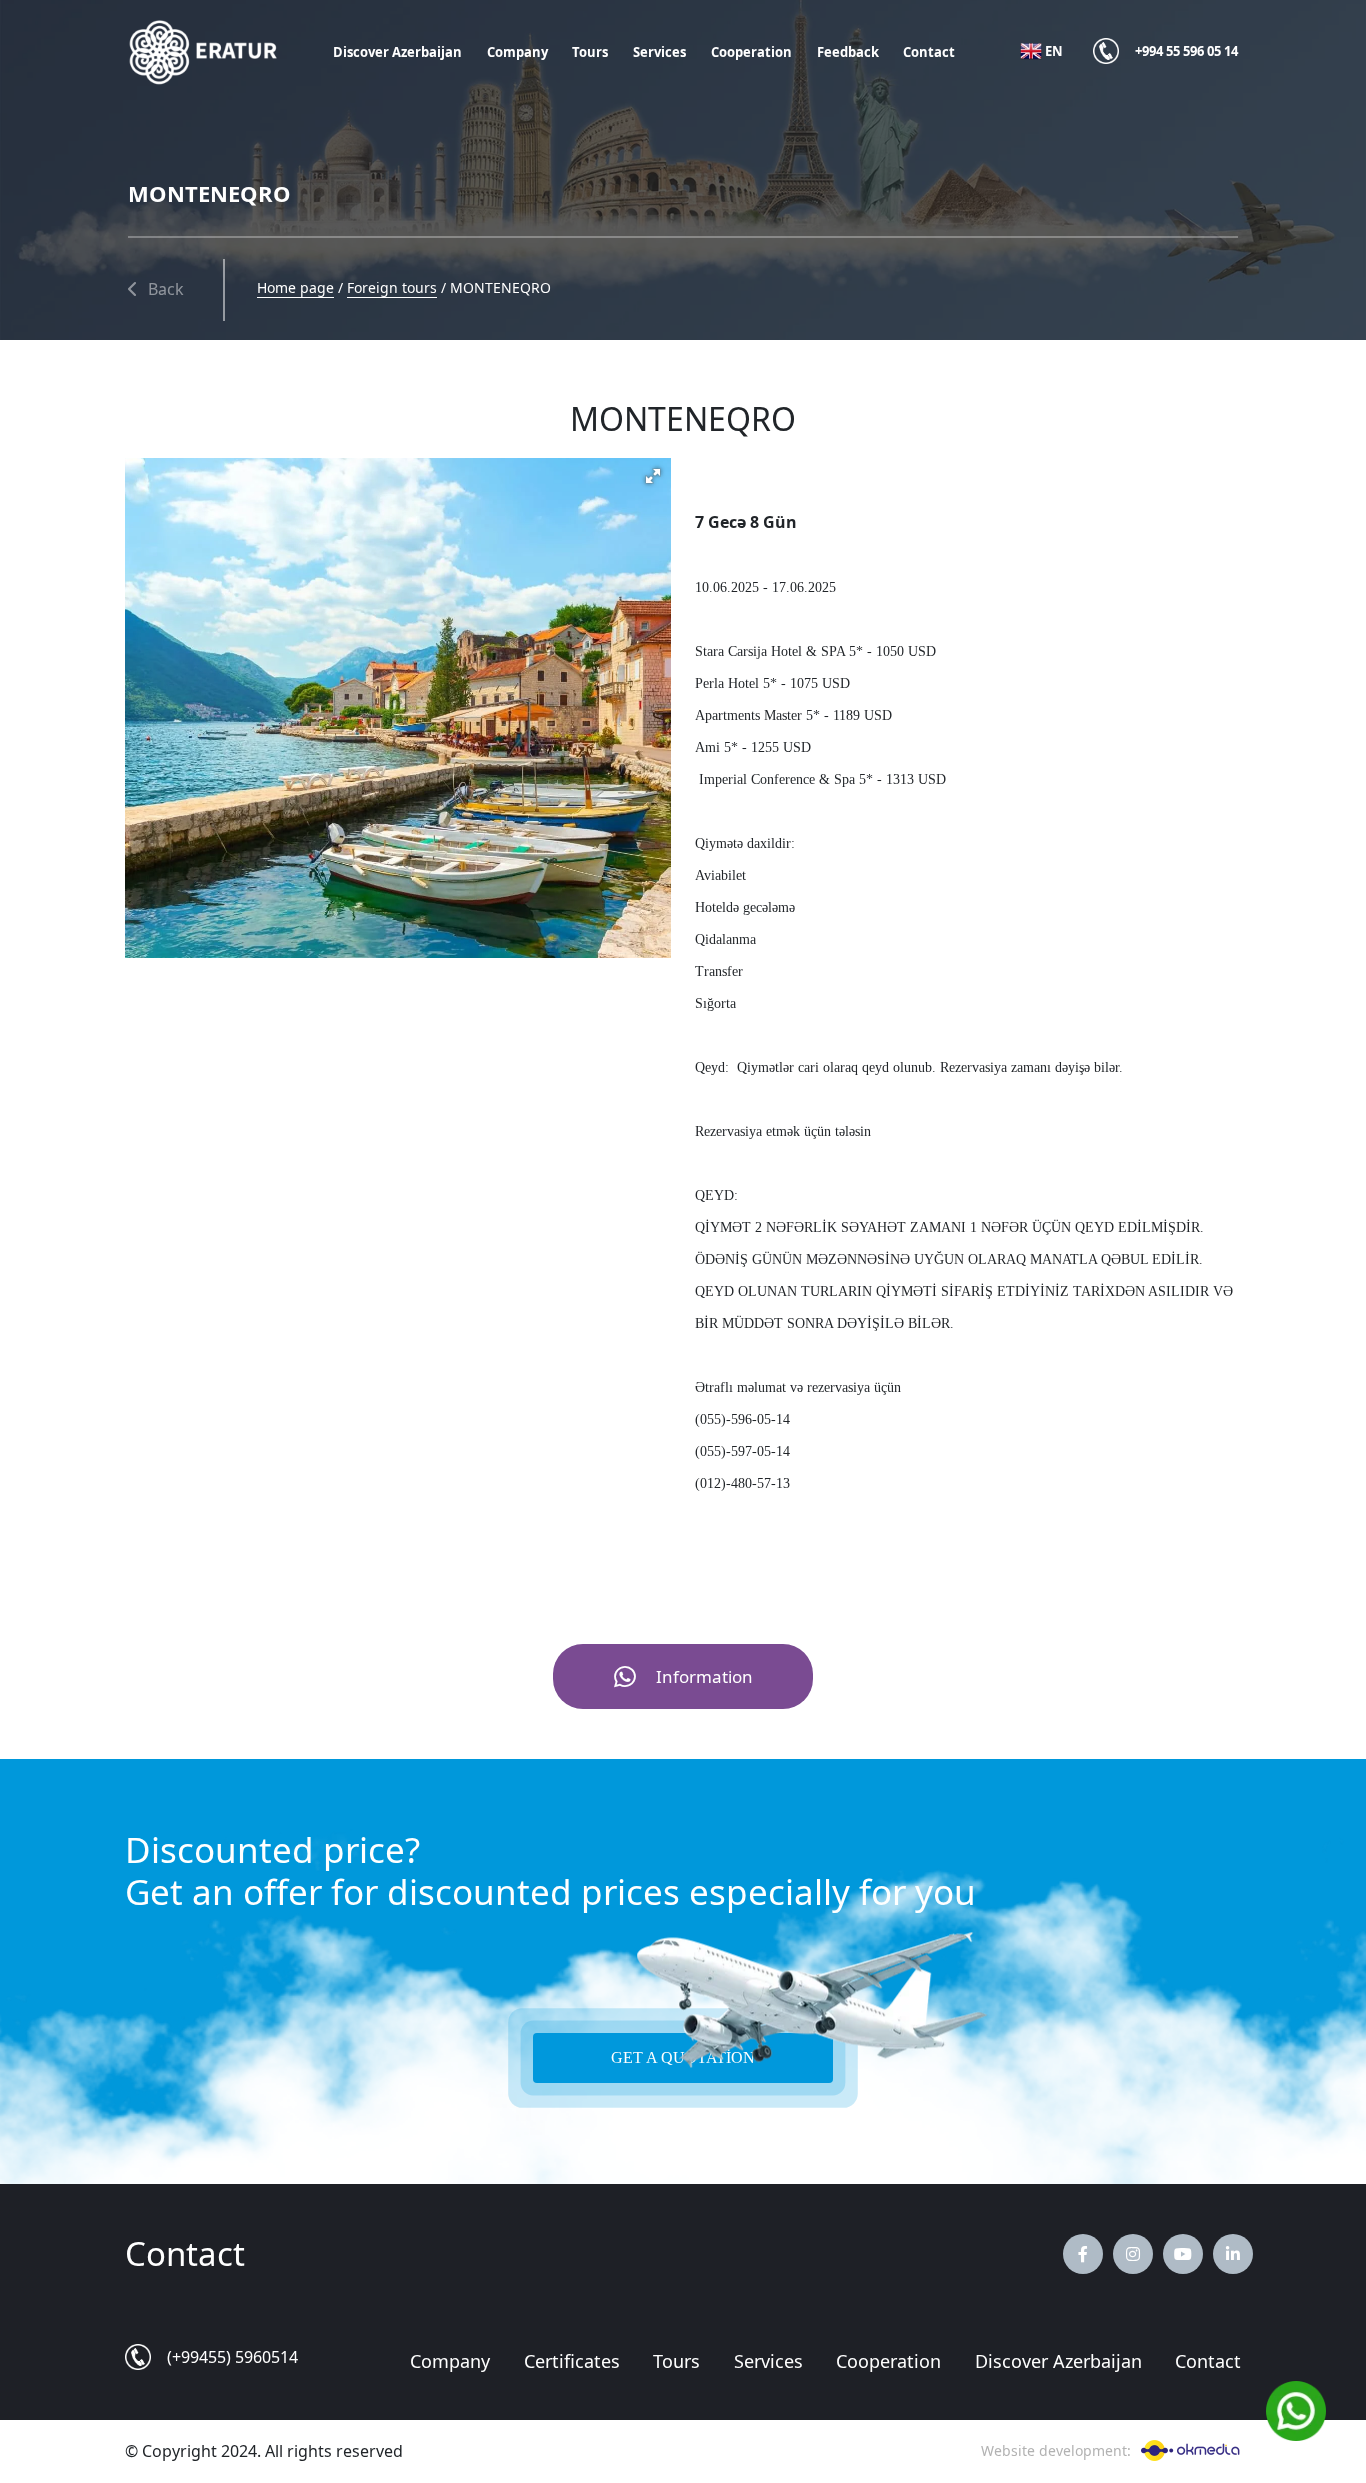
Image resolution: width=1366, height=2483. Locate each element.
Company (517, 52)
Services (659, 52)
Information (704, 1676)
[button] (653, 476)
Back (166, 289)
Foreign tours (392, 287)
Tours (590, 52)
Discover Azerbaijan (397, 52)
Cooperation (751, 52)
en (1054, 51)
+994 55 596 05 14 (1186, 51)
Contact (929, 52)
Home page (295, 287)
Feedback (848, 52)
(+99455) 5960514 (232, 2357)
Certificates (572, 2361)
